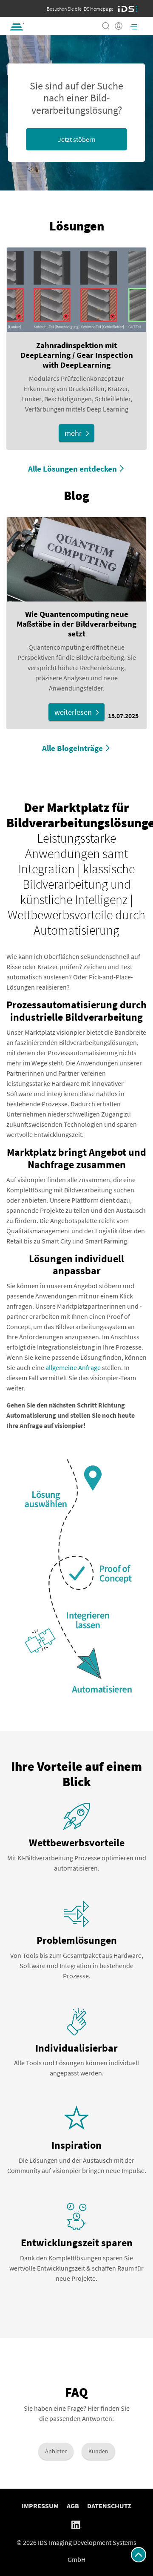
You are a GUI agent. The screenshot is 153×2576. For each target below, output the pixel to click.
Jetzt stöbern (77, 139)
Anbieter (56, 2451)
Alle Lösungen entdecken (72, 469)
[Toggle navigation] (134, 26)
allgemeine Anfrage (73, 1367)
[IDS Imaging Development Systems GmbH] (128, 9)
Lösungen (77, 226)
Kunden (98, 2451)
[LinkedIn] (76, 2524)
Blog (76, 495)
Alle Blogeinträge (72, 748)
